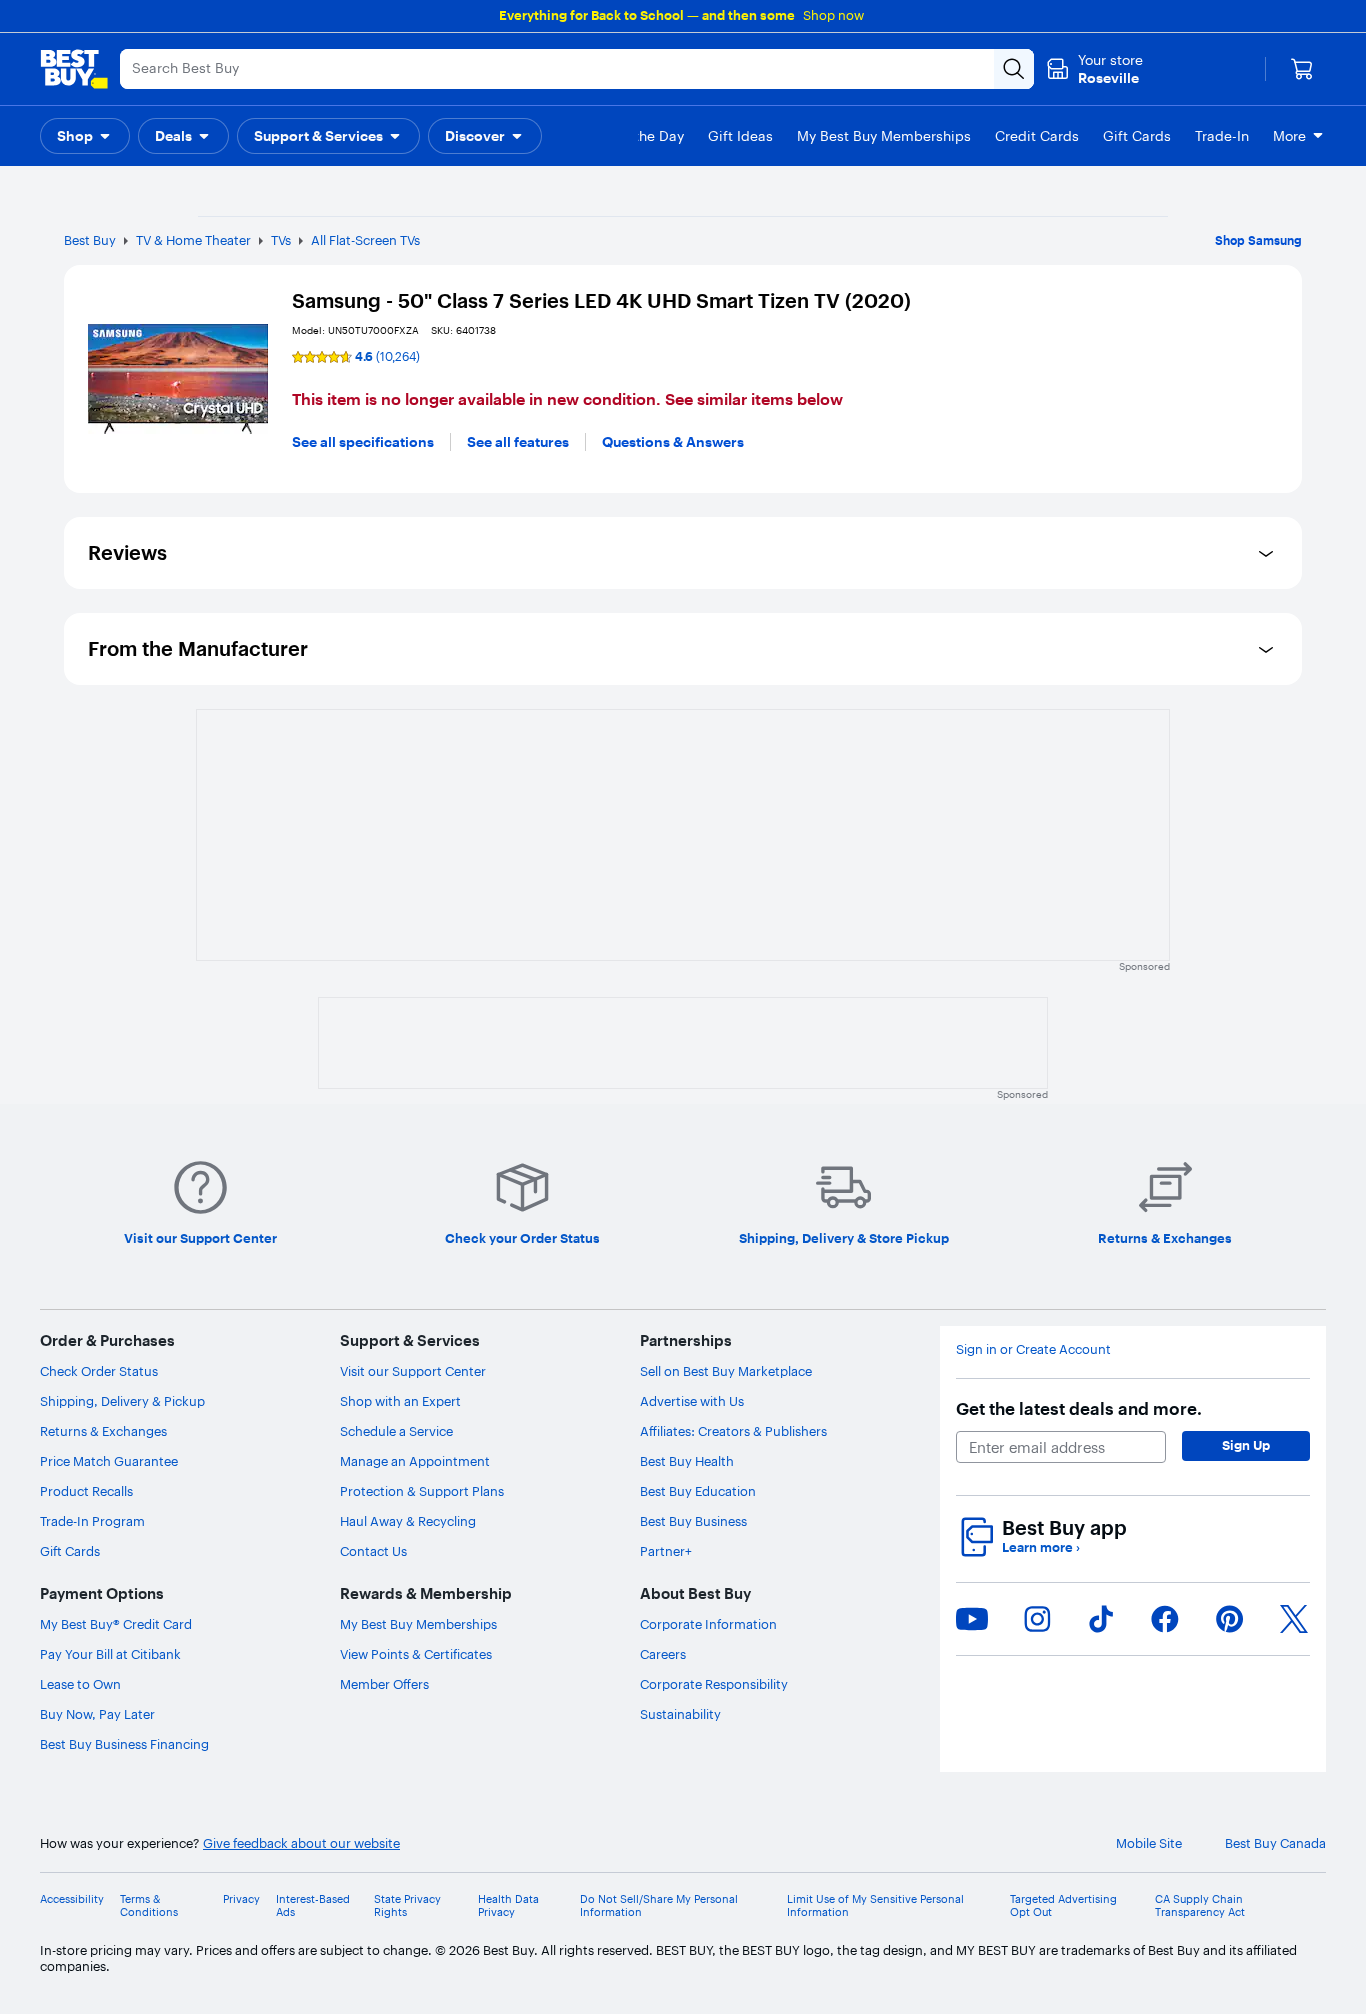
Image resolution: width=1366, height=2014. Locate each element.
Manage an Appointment (415, 1461)
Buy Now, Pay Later (97, 1714)
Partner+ (666, 1551)
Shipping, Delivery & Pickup (122, 1401)
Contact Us (373, 1551)
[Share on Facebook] (1165, 1619)
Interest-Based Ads (313, 1906)
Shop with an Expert (400, 1401)
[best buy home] (74, 69)
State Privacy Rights (407, 1906)
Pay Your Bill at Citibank (110, 1654)
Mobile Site (1149, 1843)
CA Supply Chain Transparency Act (1200, 1906)
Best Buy (90, 240)
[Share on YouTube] (972, 1619)
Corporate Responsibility (714, 1684)
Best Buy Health (687, 1461)
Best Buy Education (698, 1491)
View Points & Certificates (416, 1654)
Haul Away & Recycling (408, 1521)
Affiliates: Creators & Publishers (733, 1431)
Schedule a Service (396, 1431)
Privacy (241, 1899)
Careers (663, 1654)
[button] (85, 136)
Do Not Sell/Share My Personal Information (659, 1906)
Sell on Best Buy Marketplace (726, 1371)
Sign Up (1246, 1445)
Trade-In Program (92, 1521)
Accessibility (72, 1899)
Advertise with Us (692, 1401)
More (1289, 136)
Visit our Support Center (413, 1371)
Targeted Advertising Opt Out (1063, 1906)
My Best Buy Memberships (418, 1624)
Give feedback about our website (301, 1843)
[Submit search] (1014, 69)
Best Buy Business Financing (124, 1744)
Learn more (1041, 1547)
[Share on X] (1294, 1619)
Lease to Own (80, 1684)
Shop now (833, 15)
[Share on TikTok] (1101, 1619)
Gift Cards (70, 1551)
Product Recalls (86, 1491)
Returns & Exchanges (103, 1431)
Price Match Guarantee (109, 1461)
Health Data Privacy (508, 1906)
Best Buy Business (693, 1521)
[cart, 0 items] (1302, 69)
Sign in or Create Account (1033, 1349)
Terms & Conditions (149, 1906)
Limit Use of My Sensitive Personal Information (875, 1906)
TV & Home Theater (193, 240)
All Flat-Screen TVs (365, 240)
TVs (281, 240)
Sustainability (680, 1714)
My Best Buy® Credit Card (116, 1624)
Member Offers (384, 1684)
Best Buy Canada (1275, 1843)
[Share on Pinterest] (1230, 1619)
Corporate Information (708, 1624)
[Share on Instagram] (1037, 1619)
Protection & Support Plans (422, 1491)
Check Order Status (99, 1371)
